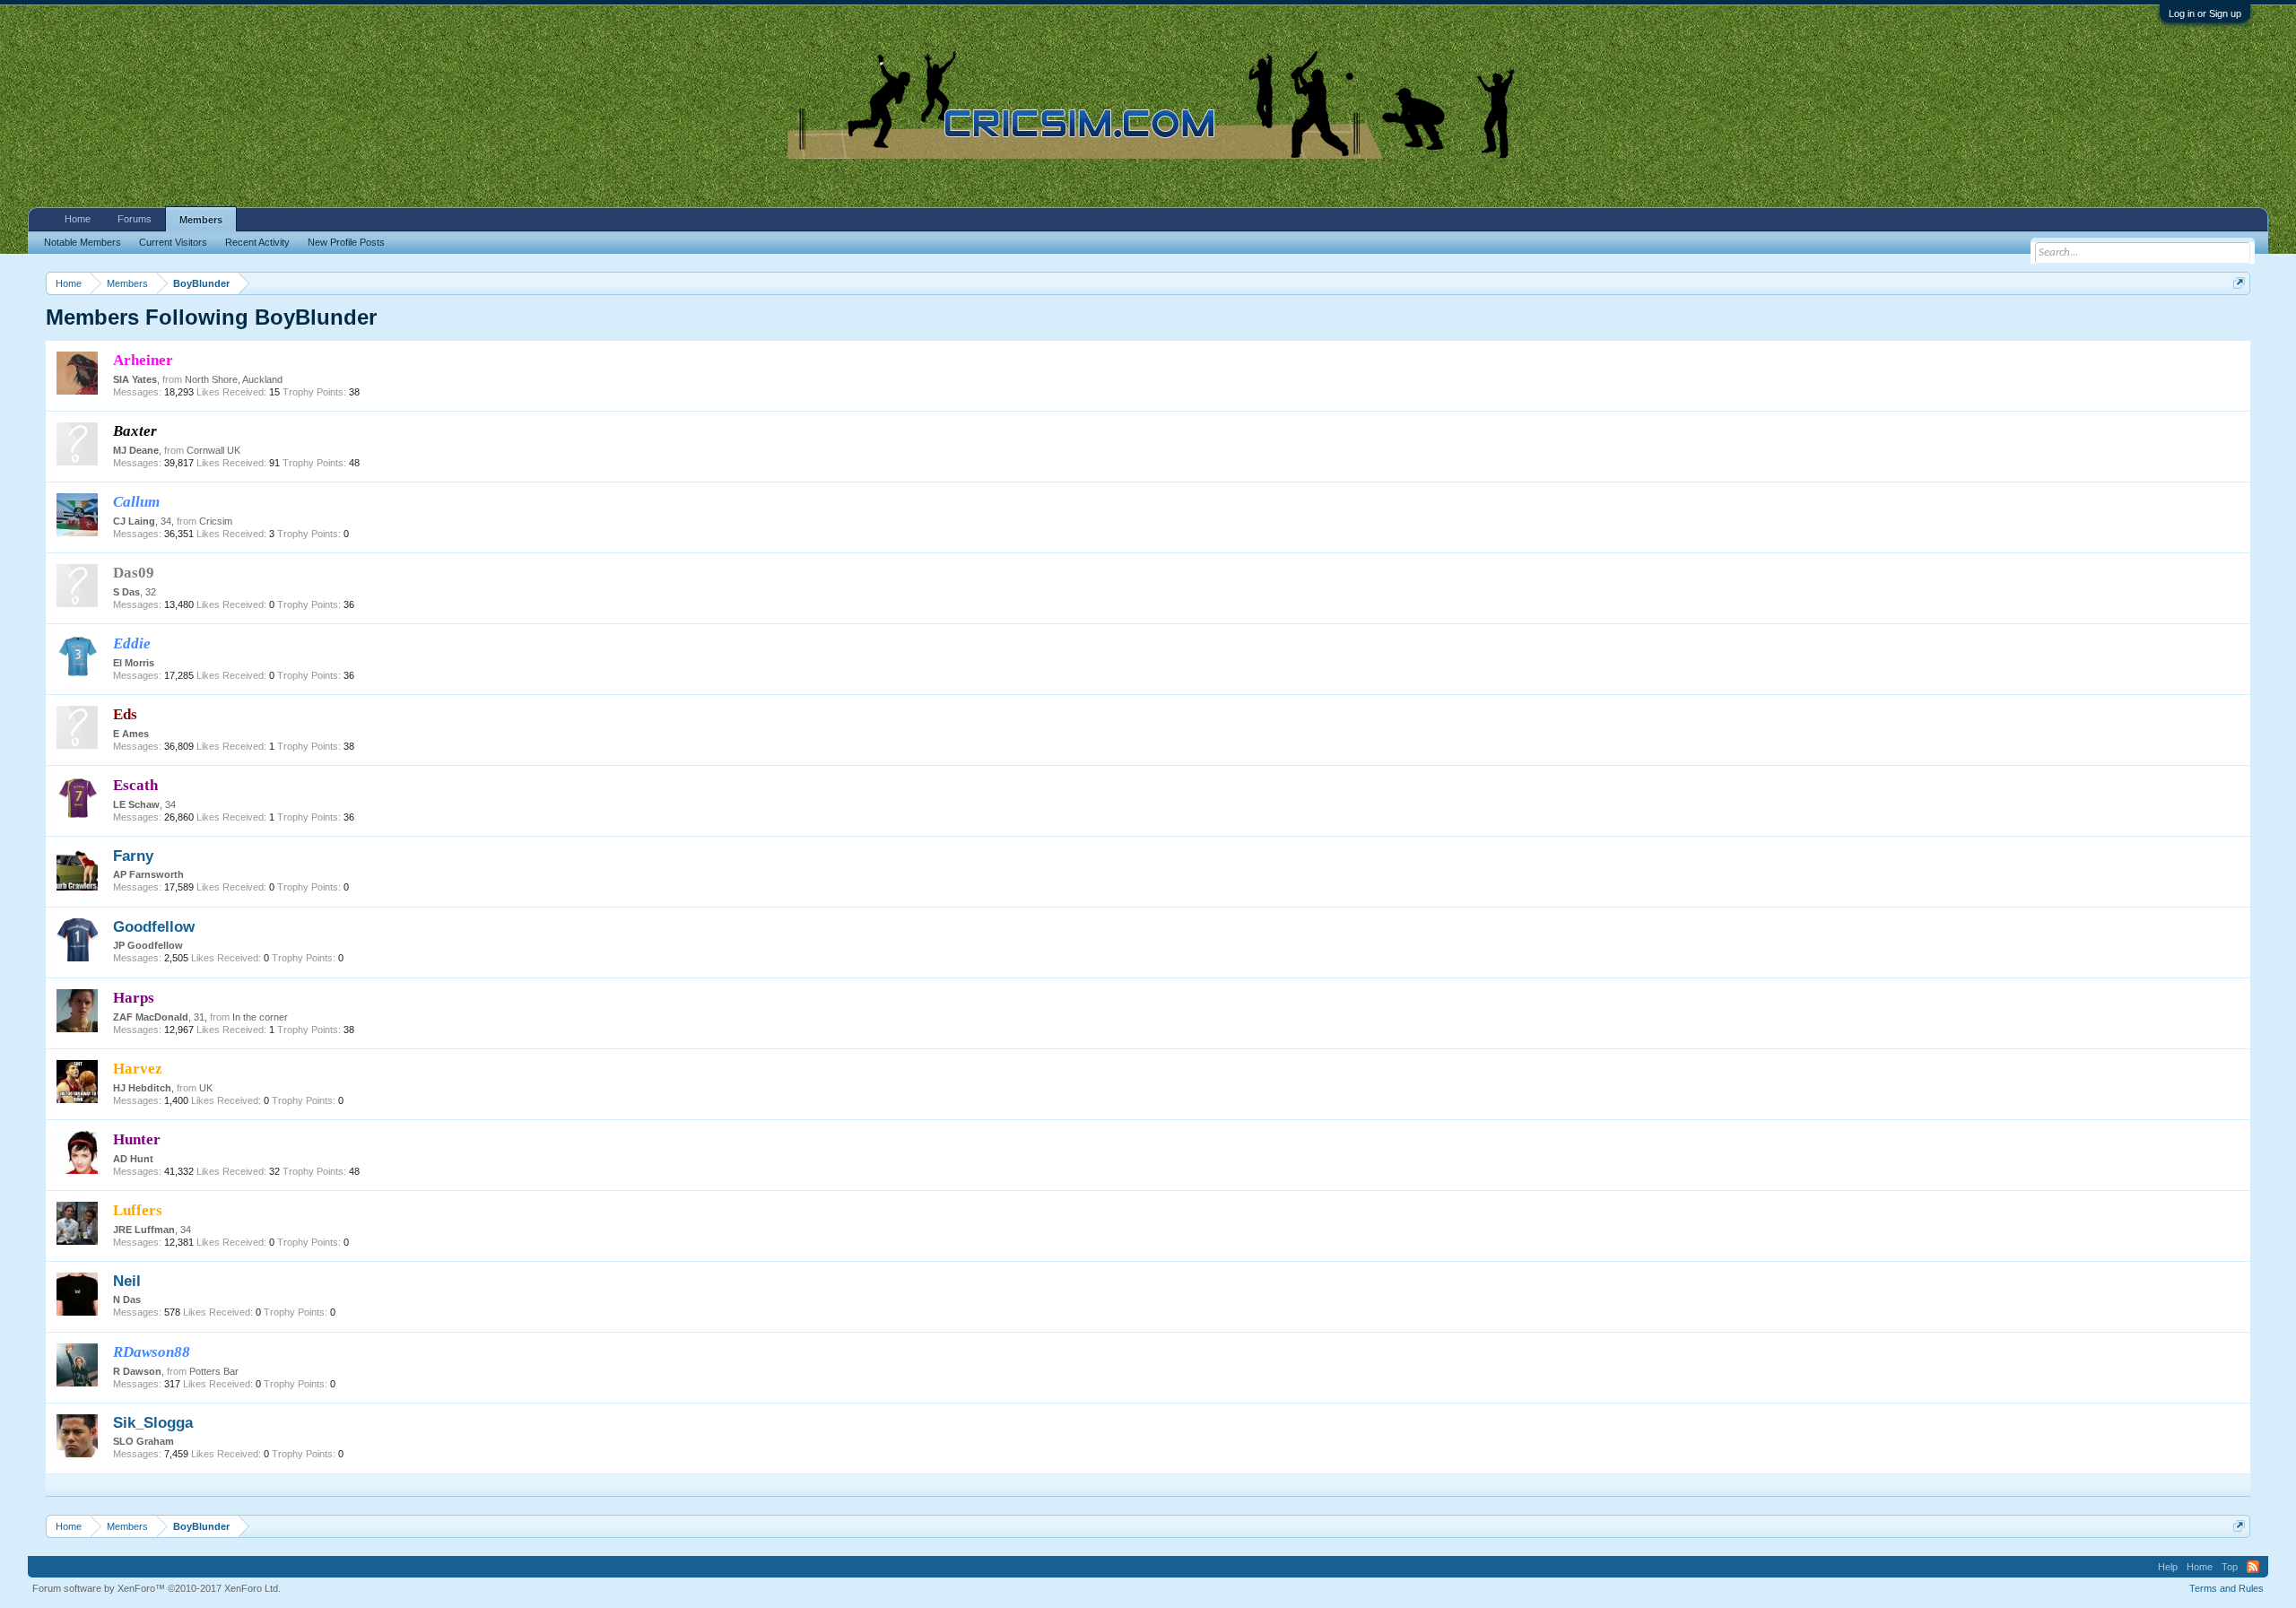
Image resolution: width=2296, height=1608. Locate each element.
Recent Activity (257, 242)
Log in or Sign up (2205, 13)
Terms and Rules (2226, 1588)
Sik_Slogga (153, 1422)
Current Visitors (173, 242)
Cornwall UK (213, 450)
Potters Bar (214, 1371)
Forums (135, 219)
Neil (127, 1281)
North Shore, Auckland (234, 379)
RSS (2253, 1567)
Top (2230, 1567)
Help (2168, 1567)
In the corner (260, 1017)
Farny (133, 856)
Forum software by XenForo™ (157, 1588)
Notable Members (83, 242)
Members (201, 220)
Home (78, 219)
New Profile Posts (346, 242)
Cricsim (216, 521)
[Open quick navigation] (2239, 283)
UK (206, 1088)
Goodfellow (154, 926)
